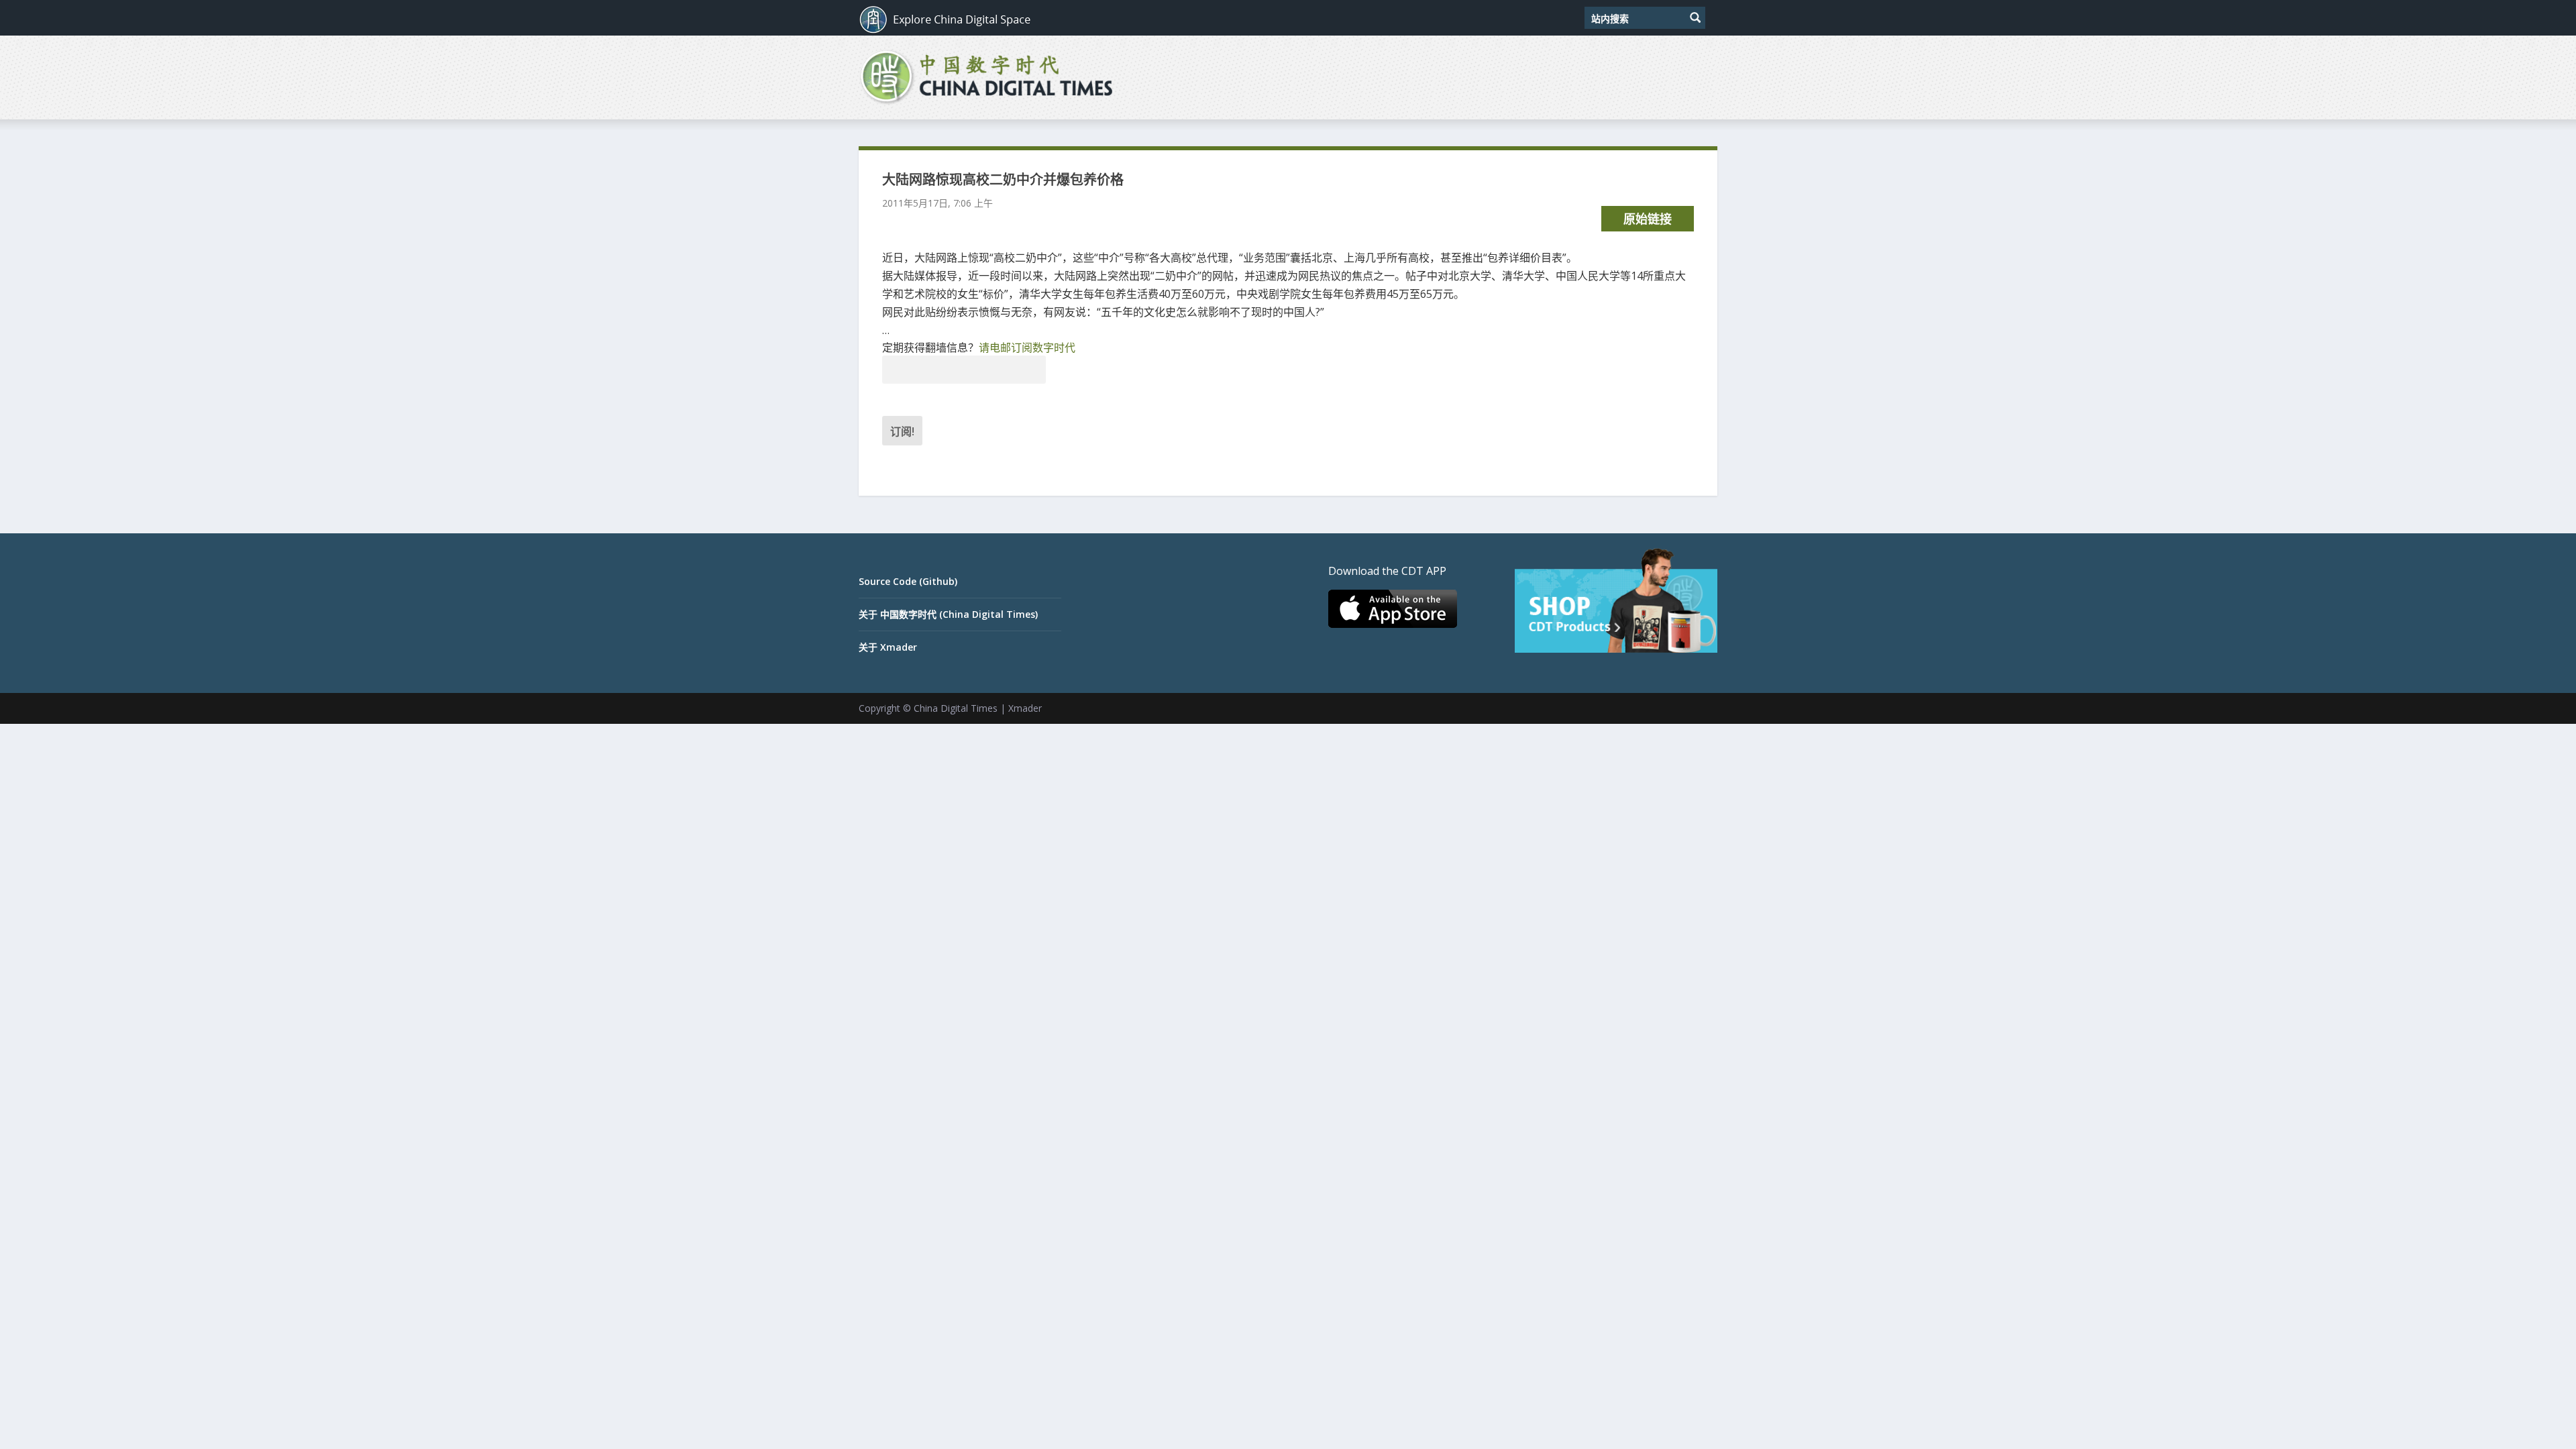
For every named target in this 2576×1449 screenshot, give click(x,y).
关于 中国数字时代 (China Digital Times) (948, 614)
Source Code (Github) (908, 581)
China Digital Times (956, 708)
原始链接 (1648, 219)
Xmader (1025, 708)
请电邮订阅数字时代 (1027, 347)
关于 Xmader (888, 647)
